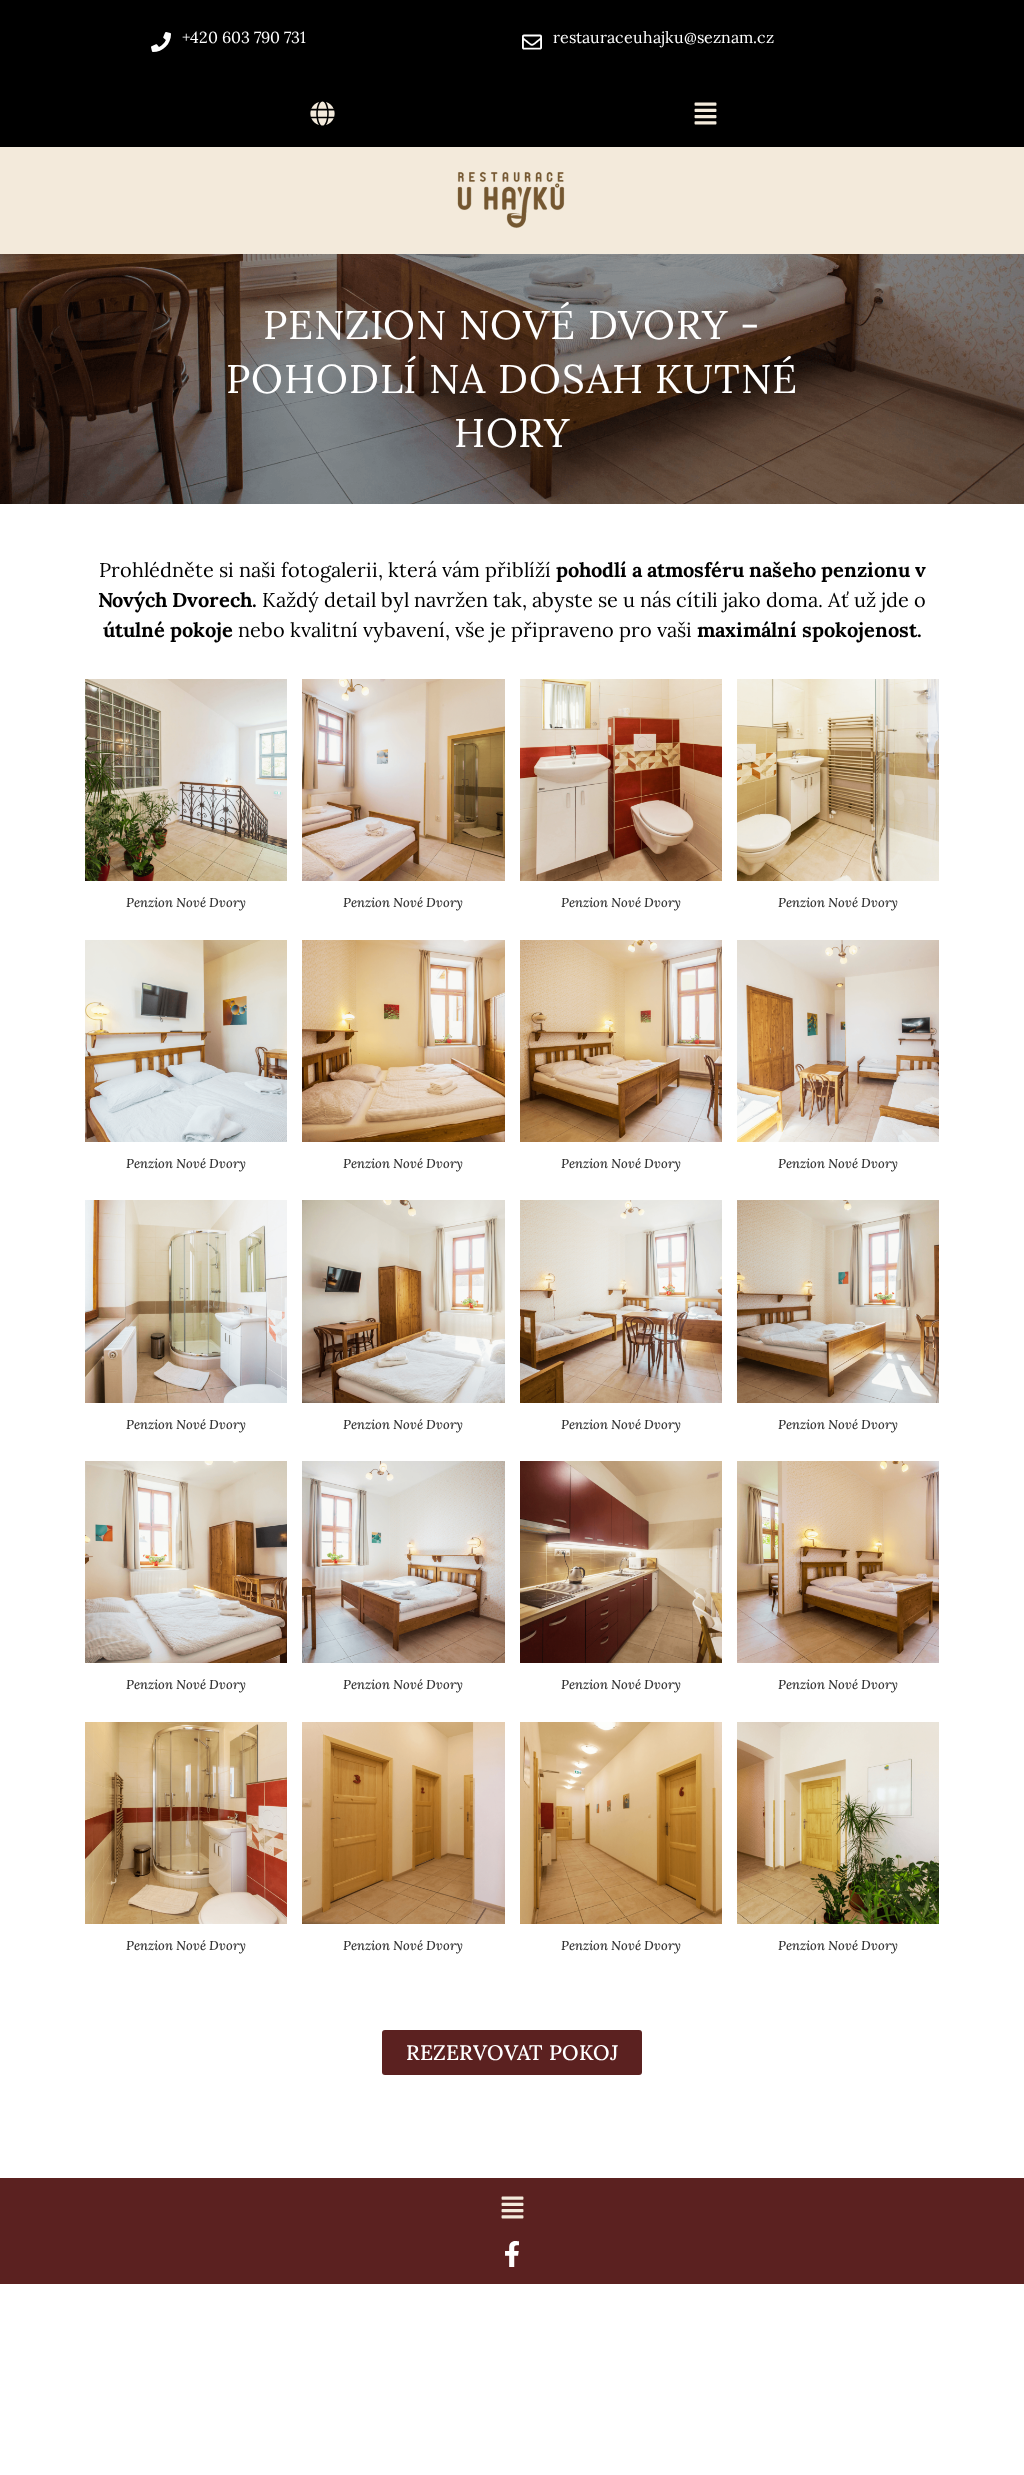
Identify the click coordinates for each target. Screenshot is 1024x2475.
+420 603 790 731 (244, 37)
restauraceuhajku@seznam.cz (663, 37)
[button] (323, 114)
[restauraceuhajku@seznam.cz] (532, 42)
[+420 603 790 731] (161, 42)
